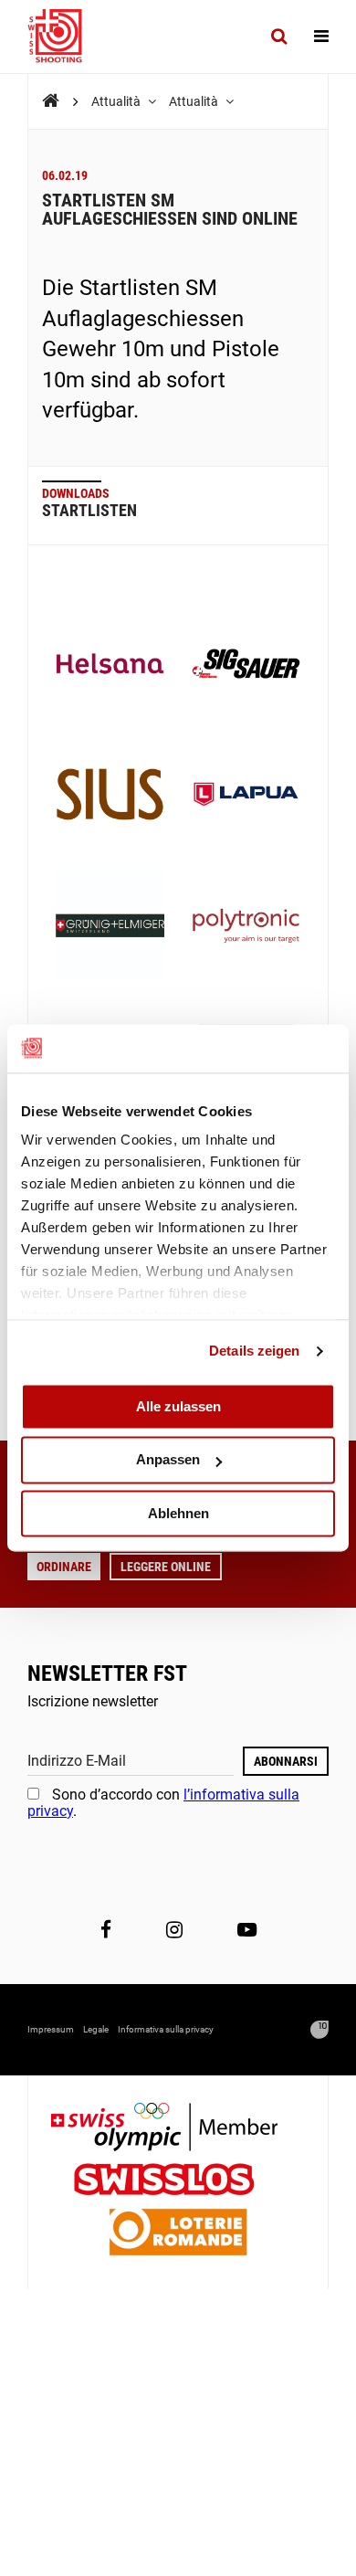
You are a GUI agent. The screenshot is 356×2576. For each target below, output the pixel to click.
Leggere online (166, 1567)
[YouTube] (247, 1929)
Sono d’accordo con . (163, 1803)
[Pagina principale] (64, 37)
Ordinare (64, 1567)
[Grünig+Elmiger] (110, 928)
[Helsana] (110, 665)
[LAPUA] (246, 796)
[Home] (51, 101)
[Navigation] (321, 37)
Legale (96, 2029)
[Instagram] (174, 1929)
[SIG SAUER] (246, 665)
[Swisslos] (178, 2182)
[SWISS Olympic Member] (178, 2129)
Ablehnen (178, 1513)
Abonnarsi (286, 1761)
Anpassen (168, 1460)
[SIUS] (110, 796)
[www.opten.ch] (319, 2030)
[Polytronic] (246, 928)
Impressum (51, 2029)
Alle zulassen (178, 1406)
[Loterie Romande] (178, 2234)
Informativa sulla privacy (166, 2029)
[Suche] (279, 37)
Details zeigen (254, 1351)
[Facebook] (106, 1929)
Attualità (117, 101)
